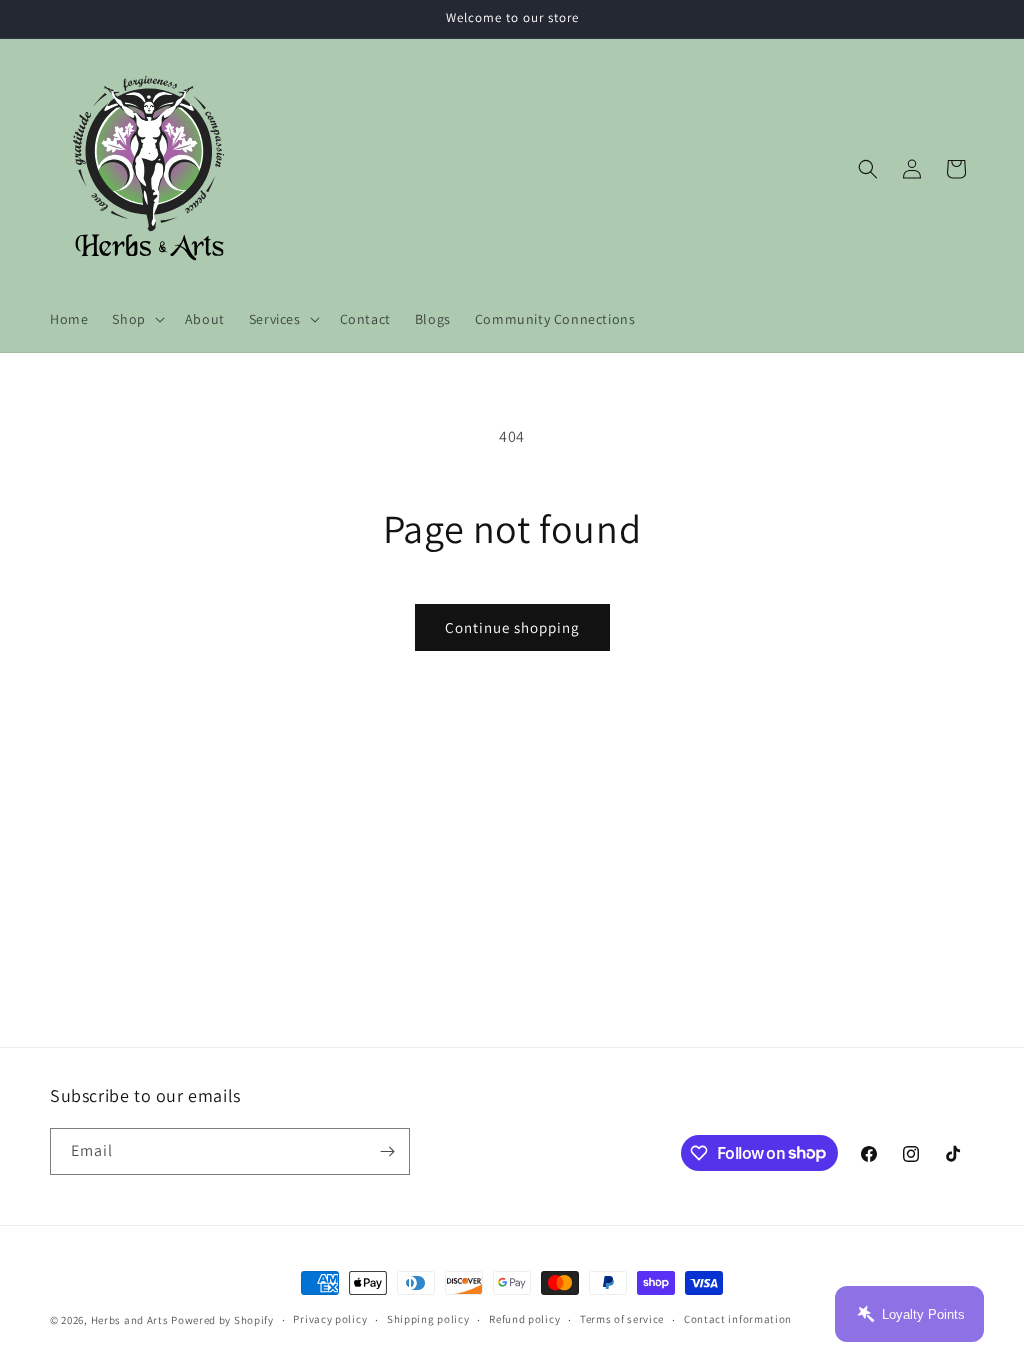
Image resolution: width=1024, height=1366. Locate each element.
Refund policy (524, 1319)
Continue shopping (512, 627)
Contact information (738, 1319)
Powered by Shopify (222, 1320)
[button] (136, 319)
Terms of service (622, 1319)
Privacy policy (330, 1319)
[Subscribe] (387, 1151)
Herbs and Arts (130, 1320)
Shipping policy (428, 1319)
